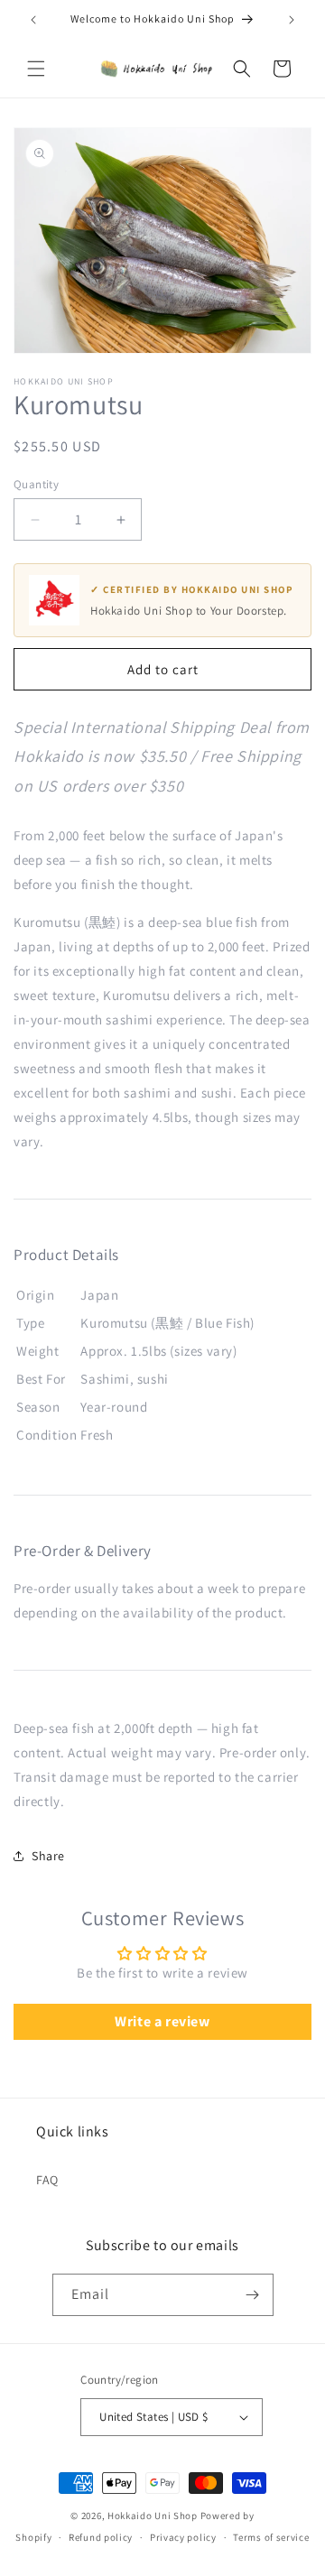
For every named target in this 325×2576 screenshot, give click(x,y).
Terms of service (271, 2537)
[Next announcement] (292, 20)
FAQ (47, 2180)
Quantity (36, 484)
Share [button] (48, 1856)
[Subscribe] (253, 2295)
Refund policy (101, 2537)
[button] (36, 69)
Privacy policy (183, 2537)
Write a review (162, 2021)
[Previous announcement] (33, 20)
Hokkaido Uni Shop (153, 2516)
